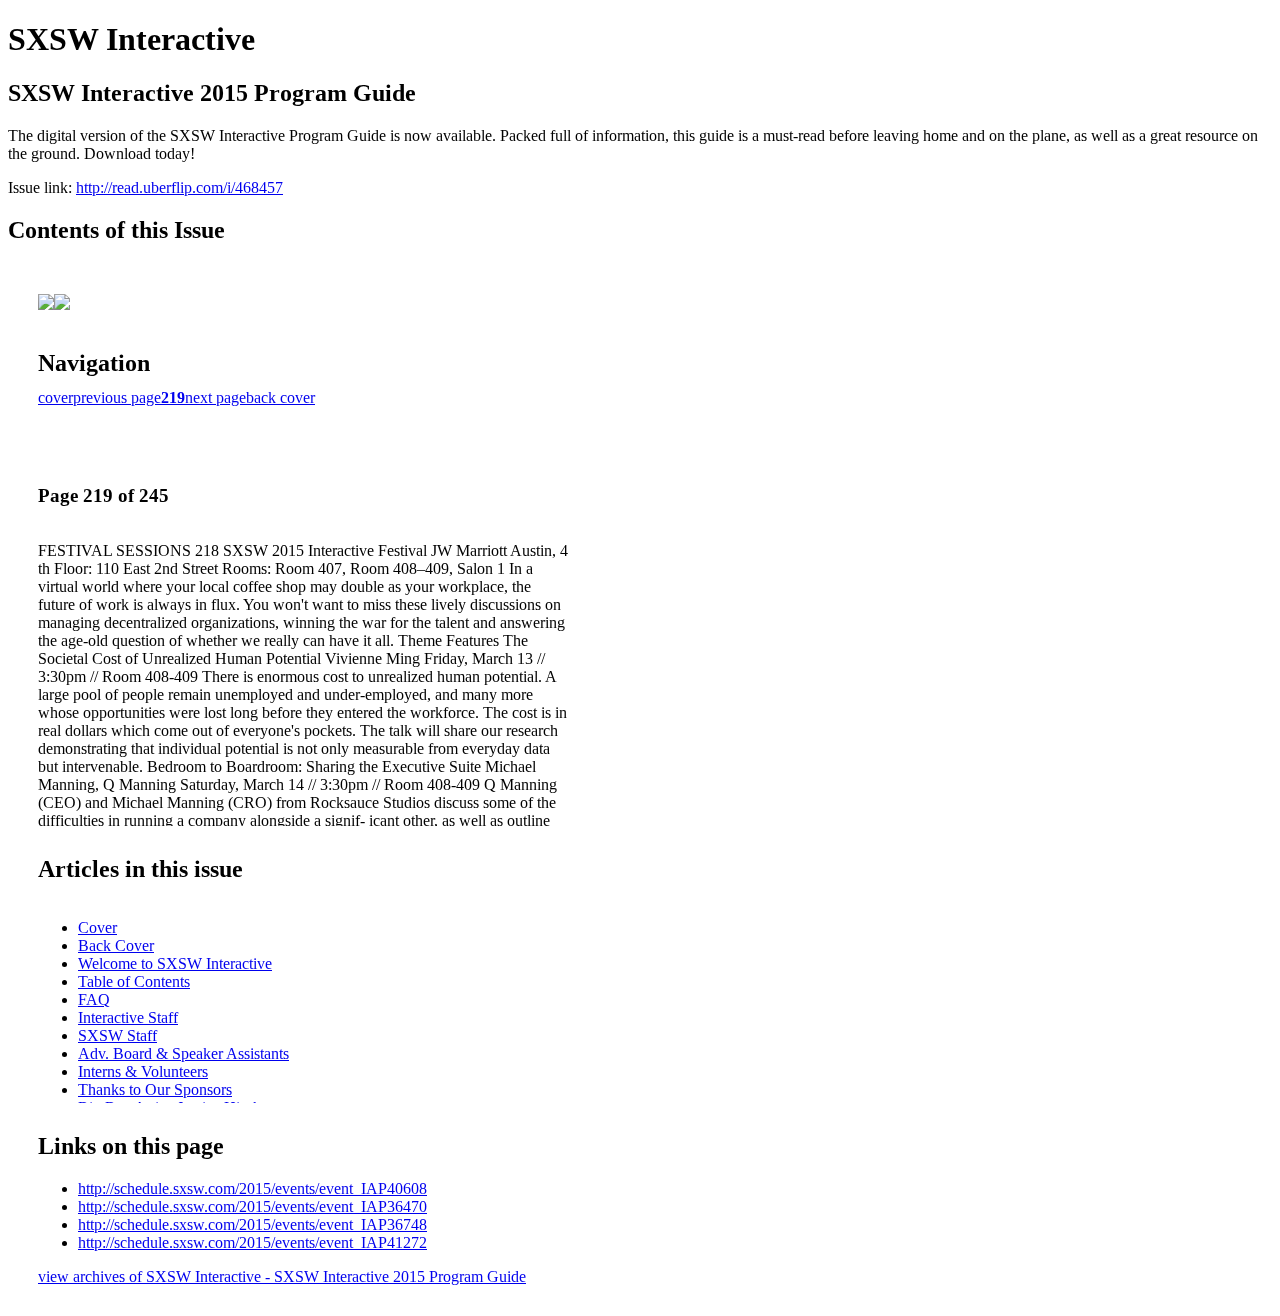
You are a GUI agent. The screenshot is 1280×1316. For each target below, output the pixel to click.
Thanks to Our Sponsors (155, 1089)
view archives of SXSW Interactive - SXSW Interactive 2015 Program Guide (282, 1276)
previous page (117, 397)
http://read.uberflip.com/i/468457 (179, 187)
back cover (280, 397)
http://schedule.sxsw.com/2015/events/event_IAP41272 (252, 1242)
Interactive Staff (128, 1017)
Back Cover (116, 945)
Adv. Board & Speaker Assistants (183, 1053)
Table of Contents (134, 981)
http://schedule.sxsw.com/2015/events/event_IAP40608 (252, 1188)
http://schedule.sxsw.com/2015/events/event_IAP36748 (252, 1224)
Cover (97, 927)
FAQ (94, 999)
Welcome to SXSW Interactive (175, 963)
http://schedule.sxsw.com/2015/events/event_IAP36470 (252, 1206)
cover (55, 397)
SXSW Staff (117, 1035)
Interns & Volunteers (143, 1071)
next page (215, 397)
